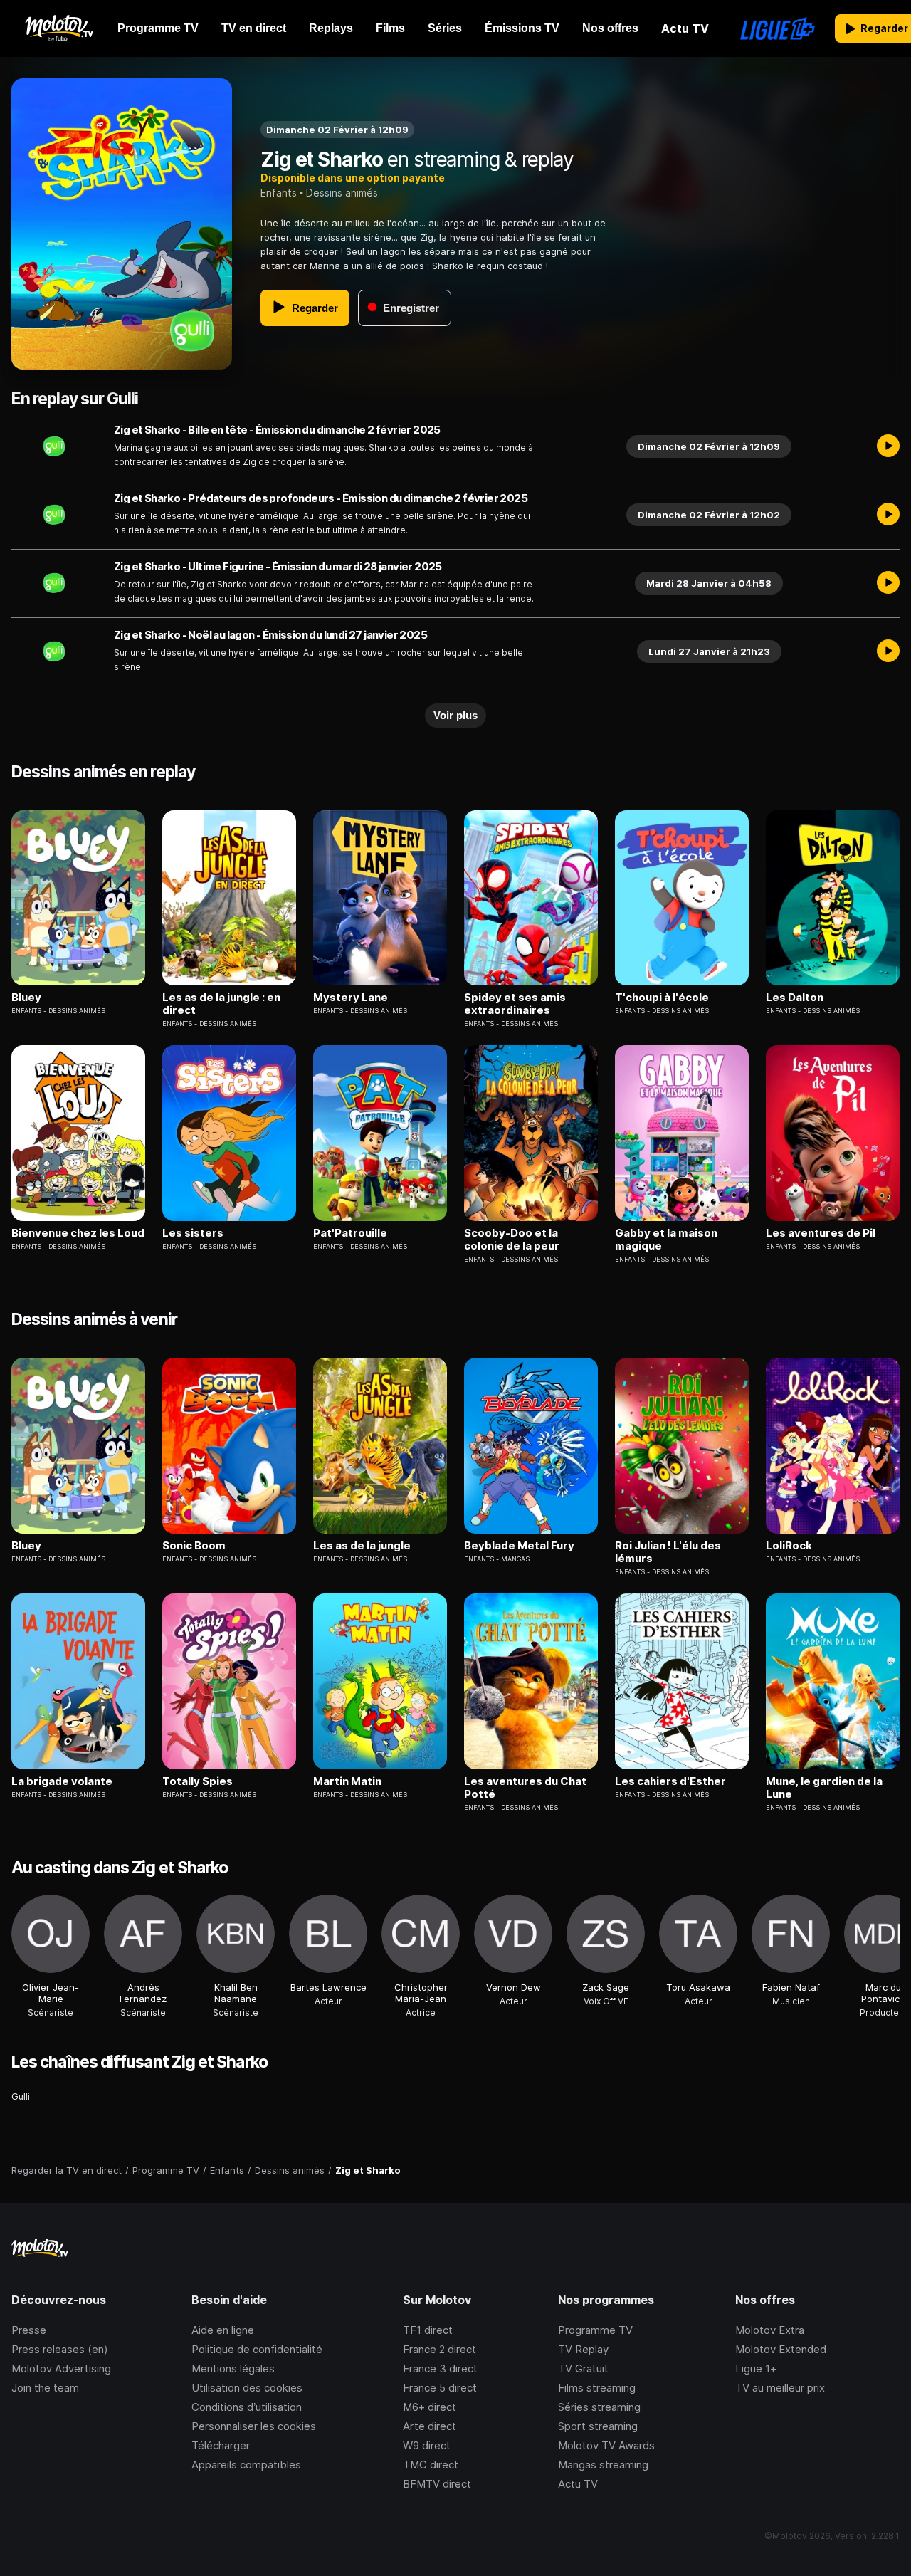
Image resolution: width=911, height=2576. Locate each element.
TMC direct (431, 2465)
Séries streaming (599, 2407)
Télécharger (221, 2445)
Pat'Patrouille (350, 1233)
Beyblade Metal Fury (519, 1546)
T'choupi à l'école (662, 998)
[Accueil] (59, 28)
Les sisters (193, 1233)
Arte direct (430, 2426)
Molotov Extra (770, 2330)
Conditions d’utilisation (247, 2407)
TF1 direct (428, 2330)
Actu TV (578, 2484)
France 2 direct (439, 2349)
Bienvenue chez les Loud (78, 1233)
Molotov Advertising (61, 2368)
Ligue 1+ (756, 2368)
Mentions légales (233, 2368)
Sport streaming (598, 2426)
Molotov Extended (781, 2349)
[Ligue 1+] (778, 28)
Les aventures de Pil (821, 1233)
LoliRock (789, 1546)
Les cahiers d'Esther (670, 1781)
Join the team (45, 2388)
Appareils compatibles (246, 2465)
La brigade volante (62, 1781)
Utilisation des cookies (247, 2388)
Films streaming (597, 2388)
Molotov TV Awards (606, 2445)
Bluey (26, 998)
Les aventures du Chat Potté (525, 1788)
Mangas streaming (603, 2465)
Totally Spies (198, 1781)
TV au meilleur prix (780, 2388)
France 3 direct (440, 2368)
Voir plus (455, 715)
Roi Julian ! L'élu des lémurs (668, 1552)
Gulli (21, 2096)
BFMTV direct (437, 2484)
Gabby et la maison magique (666, 1240)
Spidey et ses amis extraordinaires (515, 1004)
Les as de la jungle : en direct (221, 1004)
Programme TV (595, 2330)
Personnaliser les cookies (254, 2426)
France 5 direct (440, 2388)
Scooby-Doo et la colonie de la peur (512, 1240)
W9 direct (427, 2445)
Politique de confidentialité (257, 2349)
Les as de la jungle (362, 1546)
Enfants (279, 193)
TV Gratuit (583, 2368)
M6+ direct (430, 2407)
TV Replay (583, 2349)
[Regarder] (888, 446)
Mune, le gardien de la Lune (824, 1788)
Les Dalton (795, 998)
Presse (29, 2330)
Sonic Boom (194, 1546)
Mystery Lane (351, 998)
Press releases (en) (60, 2349)
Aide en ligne (223, 2330)
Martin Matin (347, 1781)
